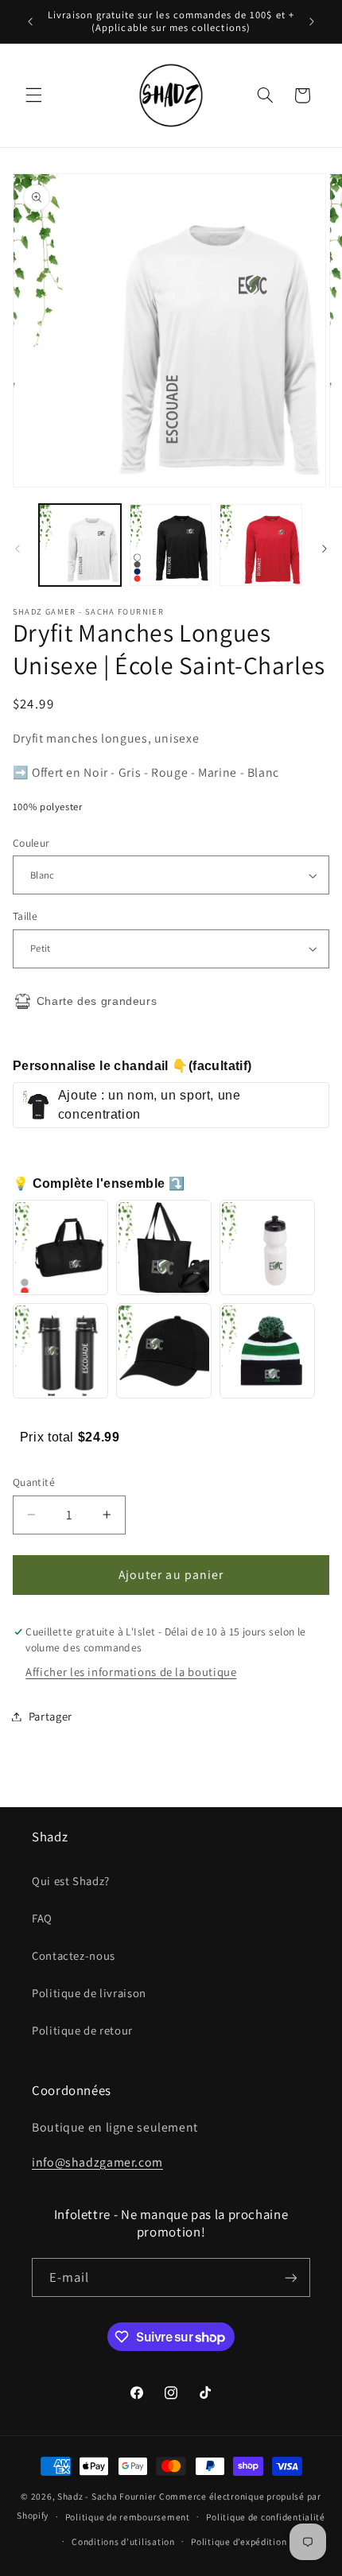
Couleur (31, 843)
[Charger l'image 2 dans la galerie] (171, 545)
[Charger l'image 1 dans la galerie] (80, 545)
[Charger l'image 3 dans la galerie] (260, 545)
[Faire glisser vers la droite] (325, 549)
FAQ (42, 1918)
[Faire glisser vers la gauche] (17, 549)
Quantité (34, 1482)
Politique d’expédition (239, 2541)
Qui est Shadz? (71, 1881)
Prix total (49, 1437)
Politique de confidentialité (266, 2517)
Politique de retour (82, 2030)
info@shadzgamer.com (97, 2162)
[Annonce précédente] (30, 21)
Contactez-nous (74, 1955)
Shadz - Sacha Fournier (107, 2496)
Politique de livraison (89, 1993)
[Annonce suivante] (312, 21)
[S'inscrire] (291, 2277)
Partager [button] (51, 1716)
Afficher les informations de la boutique (131, 1672)
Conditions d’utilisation (123, 2541)
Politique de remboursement (128, 2517)
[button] (33, 95)
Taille (25, 916)
